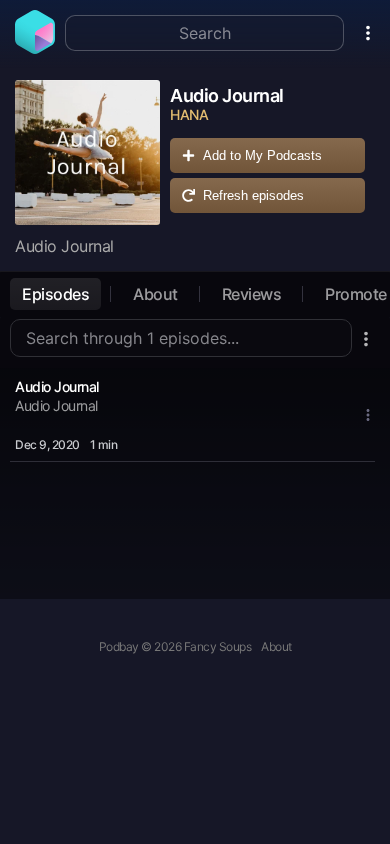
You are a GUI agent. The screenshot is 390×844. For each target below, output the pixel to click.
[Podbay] (35, 48)
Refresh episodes (253, 195)
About (155, 294)
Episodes (55, 294)
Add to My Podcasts (262, 155)
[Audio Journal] (87, 152)
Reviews (252, 294)
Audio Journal (57, 386)
